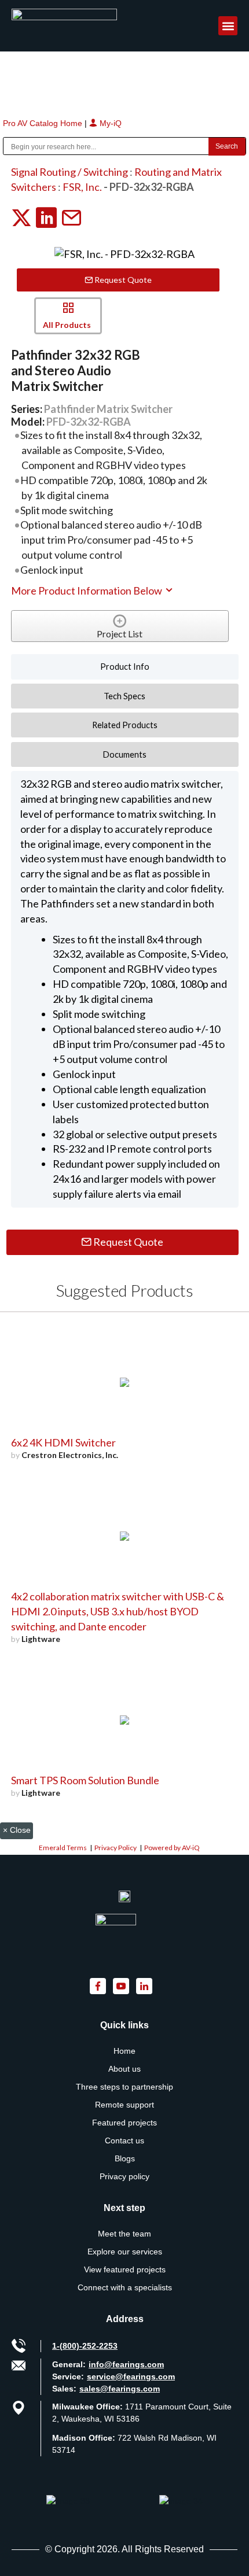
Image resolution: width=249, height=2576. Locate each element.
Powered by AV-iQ (172, 1848)
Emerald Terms (63, 1848)
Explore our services (125, 2252)
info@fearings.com (126, 2364)
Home (124, 2051)
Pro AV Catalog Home (44, 123)
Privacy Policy (116, 1848)
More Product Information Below (87, 591)
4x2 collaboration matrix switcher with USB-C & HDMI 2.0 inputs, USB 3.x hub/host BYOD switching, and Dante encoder (118, 1611)
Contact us (124, 2140)
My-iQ (109, 123)
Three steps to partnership (124, 2087)
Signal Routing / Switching (69, 172)
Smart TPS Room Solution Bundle (85, 1780)
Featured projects (124, 2123)
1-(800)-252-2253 (85, 2346)
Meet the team (124, 2234)
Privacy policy (124, 2176)
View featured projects (125, 2269)
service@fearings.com (131, 2376)
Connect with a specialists (125, 2287)
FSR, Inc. (82, 187)
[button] (228, 26)
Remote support (124, 2105)
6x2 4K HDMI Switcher (63, 1442)
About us (124, 2069)
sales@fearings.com (120, 2389)
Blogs (125, 2158)
